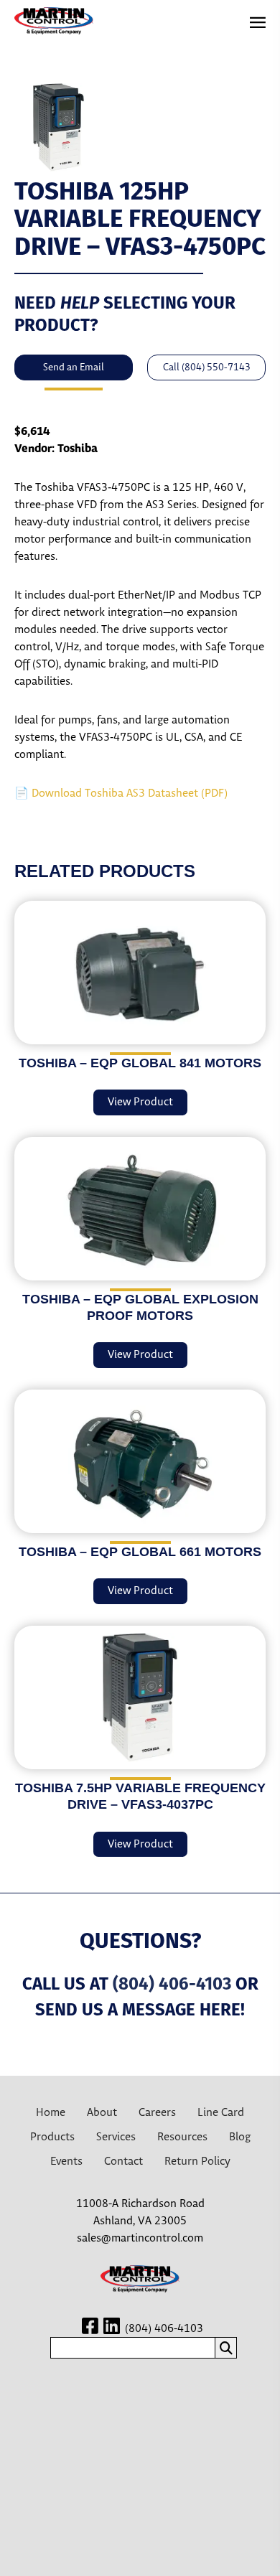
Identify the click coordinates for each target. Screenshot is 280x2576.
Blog (240, 2137)
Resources (182, 2137)
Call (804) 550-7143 (207, 367)
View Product (140, 1102)
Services (116, 2137)
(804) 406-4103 (172, 1984)
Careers (157, 2113)
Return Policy (197, 2162)
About (102, 2113)
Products (52, 2137)
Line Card (221, 2113)
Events (66, 2162)
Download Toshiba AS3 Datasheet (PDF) (130, 793)
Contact (123, 2162)
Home (51, 2113)
